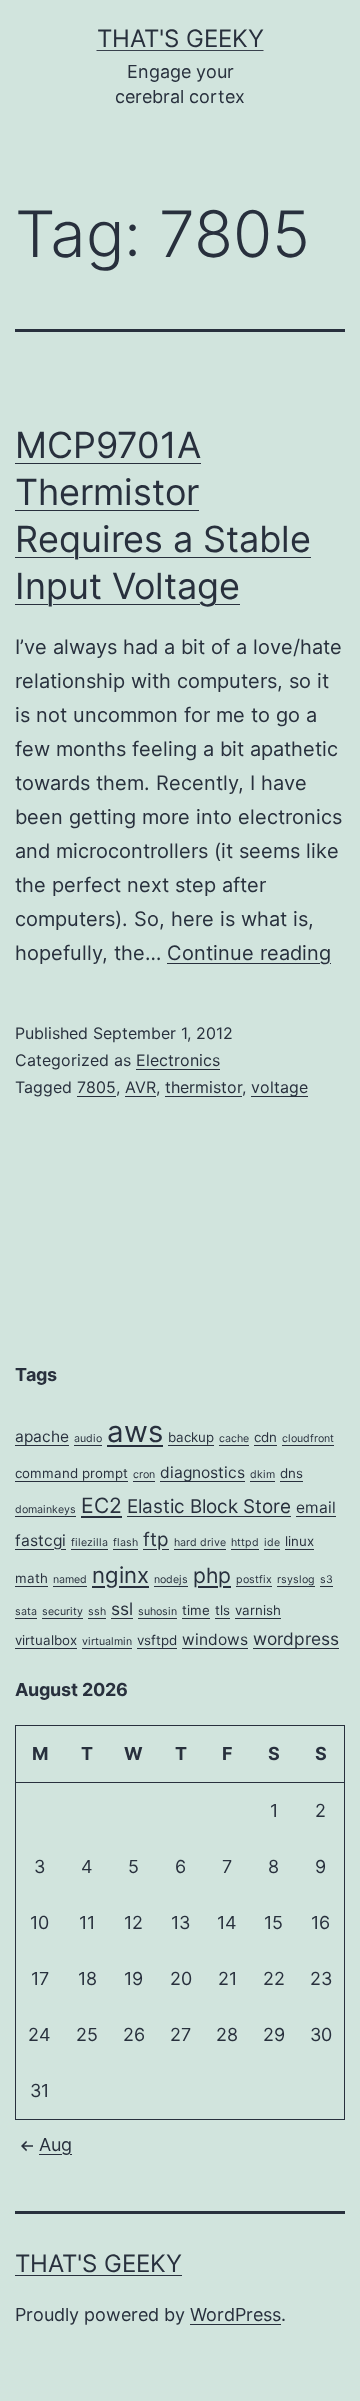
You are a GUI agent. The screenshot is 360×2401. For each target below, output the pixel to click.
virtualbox (46, 1640)
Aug (55, 2144)
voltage (279, 1087)
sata (26, 1611)
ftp (156, 1539)
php (212, 1575)
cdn (265, 1437)
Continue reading (249, 953)
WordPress (235, 2314)
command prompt (71, 1473)
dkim (262, 1474)
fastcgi (40, 1540)
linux (299, 1541)
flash (125, 1542)
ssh (97, 1611)
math (31, 1578)
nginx (120, 1574)
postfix (254, 1579)
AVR (140, 1087)
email (316, 1507)
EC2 (101, 1505)
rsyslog (296, 1579)
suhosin (157, 1611)
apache (42, 1436)
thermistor (203, 1087)
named (70, 1579)
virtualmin (107, 1641)
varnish (258, 1610)
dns (291, 1473)
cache (234, 1438)
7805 (96, 1087)
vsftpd (157, 1640)
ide (272, 1542)
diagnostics (202, 1472)
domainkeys (45, 1509)
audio (88, 1438)
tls (222, 1610)
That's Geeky (180, 38)
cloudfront (308, 1438)
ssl (122, 1608)
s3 (326, 1579)
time (196, 1610)
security (62, 1611)
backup (191, 1437)
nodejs (171, 1579)
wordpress (296, 1638)
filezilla (89, 1542)
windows (215, 1639)
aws (135, 1431)
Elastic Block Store (209, 1506)
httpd (245, 1542)
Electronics (178, 1060)
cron (144, 1474)
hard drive (200, 1542)
